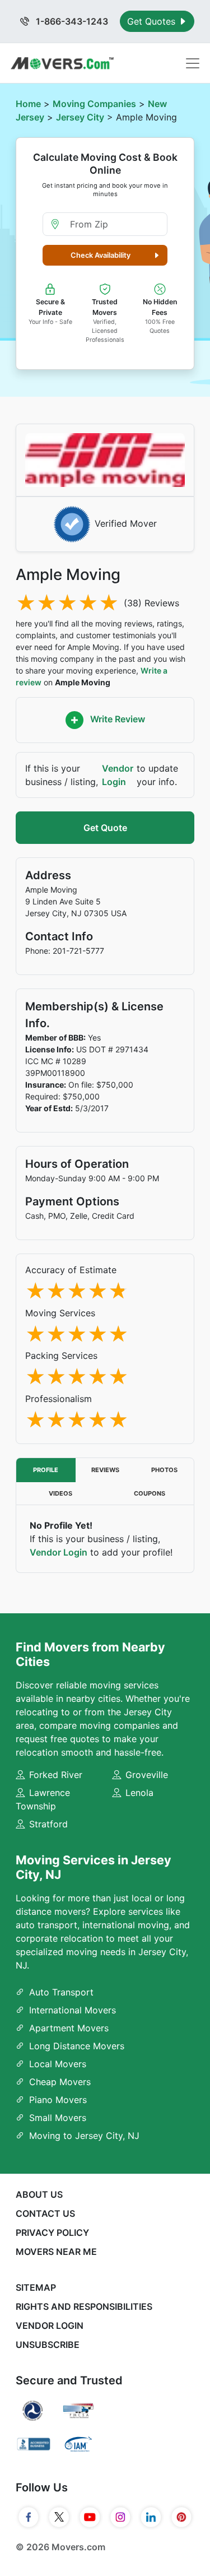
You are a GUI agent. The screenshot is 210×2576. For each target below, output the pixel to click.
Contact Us (45, 2213)
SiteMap (36, 2287)
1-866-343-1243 (71, 21)
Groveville (147, 1775)
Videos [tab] (60, 1493)
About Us (39, 2194)
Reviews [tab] (105, 1470)
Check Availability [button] (101, 255)
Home (28, 104)
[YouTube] (90, 2517)
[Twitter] (59, 2517)
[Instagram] (121, 2517)
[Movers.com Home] (62, 63)
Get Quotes (153, 21)
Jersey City (80, 117)
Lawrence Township (43, 1799)
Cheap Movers (60, 2082)
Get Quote (105, 828)
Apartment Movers (69, 2028)
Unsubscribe (48, 2345)
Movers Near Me (56, 2252)
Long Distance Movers (77, 2046)
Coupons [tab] (150, 1493)
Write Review (116, 720)
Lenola (139, 1793)
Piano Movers (58, 2100)
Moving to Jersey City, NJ (84, 2136)
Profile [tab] (46, 1470)
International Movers (73, 2010)
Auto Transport (61, 1992)
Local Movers (58, 2064)
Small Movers (58, 2118)
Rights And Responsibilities (84, 2306)
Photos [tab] (164, 1470)
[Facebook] (29, 2517)
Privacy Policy (52, 2232)
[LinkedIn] (151, 2517)
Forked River (56, 1775)
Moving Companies (94, 104)
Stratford (48, 1824)
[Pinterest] (182, 2517)
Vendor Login (118, 775)
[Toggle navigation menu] (193, 63)
